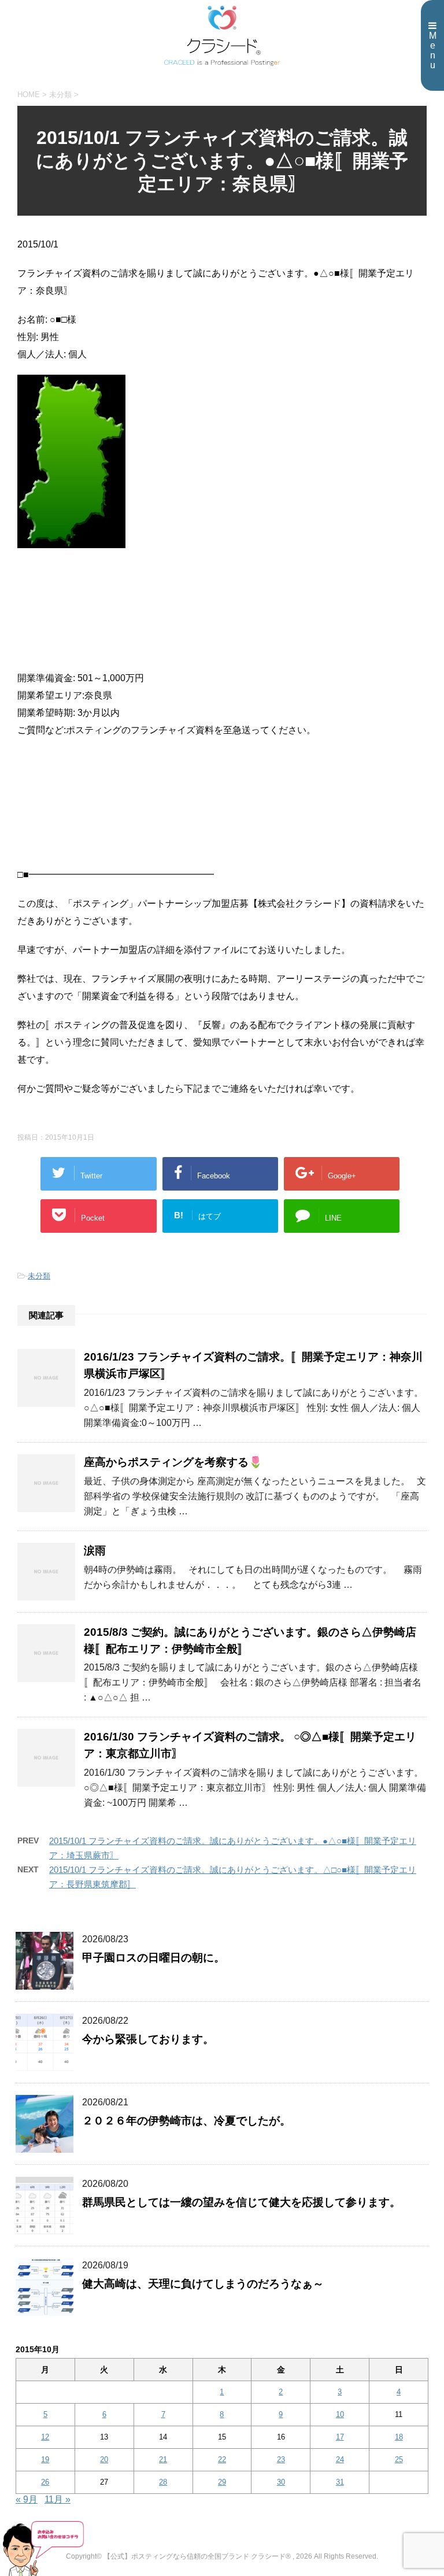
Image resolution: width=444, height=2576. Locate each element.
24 (340, 2459)
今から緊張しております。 (148, 2039)
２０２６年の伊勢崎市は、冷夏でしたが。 (186, 2121)
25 (399, 2459)
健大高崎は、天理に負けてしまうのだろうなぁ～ (203, 2284)
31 (340, 2482)
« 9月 (27, 2499)
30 (281, 2482)
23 (281, 2459)
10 (340, 2414)
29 (222, 2482)
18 (399, 2437)
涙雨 (95, 1551)
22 (222, 2459)
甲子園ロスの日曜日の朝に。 (153, 1958)
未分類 (39, 1276)
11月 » (58, 2499)
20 (104, 2459)
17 (340, 2437)
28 (163, 2482)
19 (45, 2459)
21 (163, 2459)
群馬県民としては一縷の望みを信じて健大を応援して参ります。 (241, 2202)
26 (45, 2482)
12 (45, 2437)
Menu (433, 50)
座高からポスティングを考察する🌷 (173, 1462)
